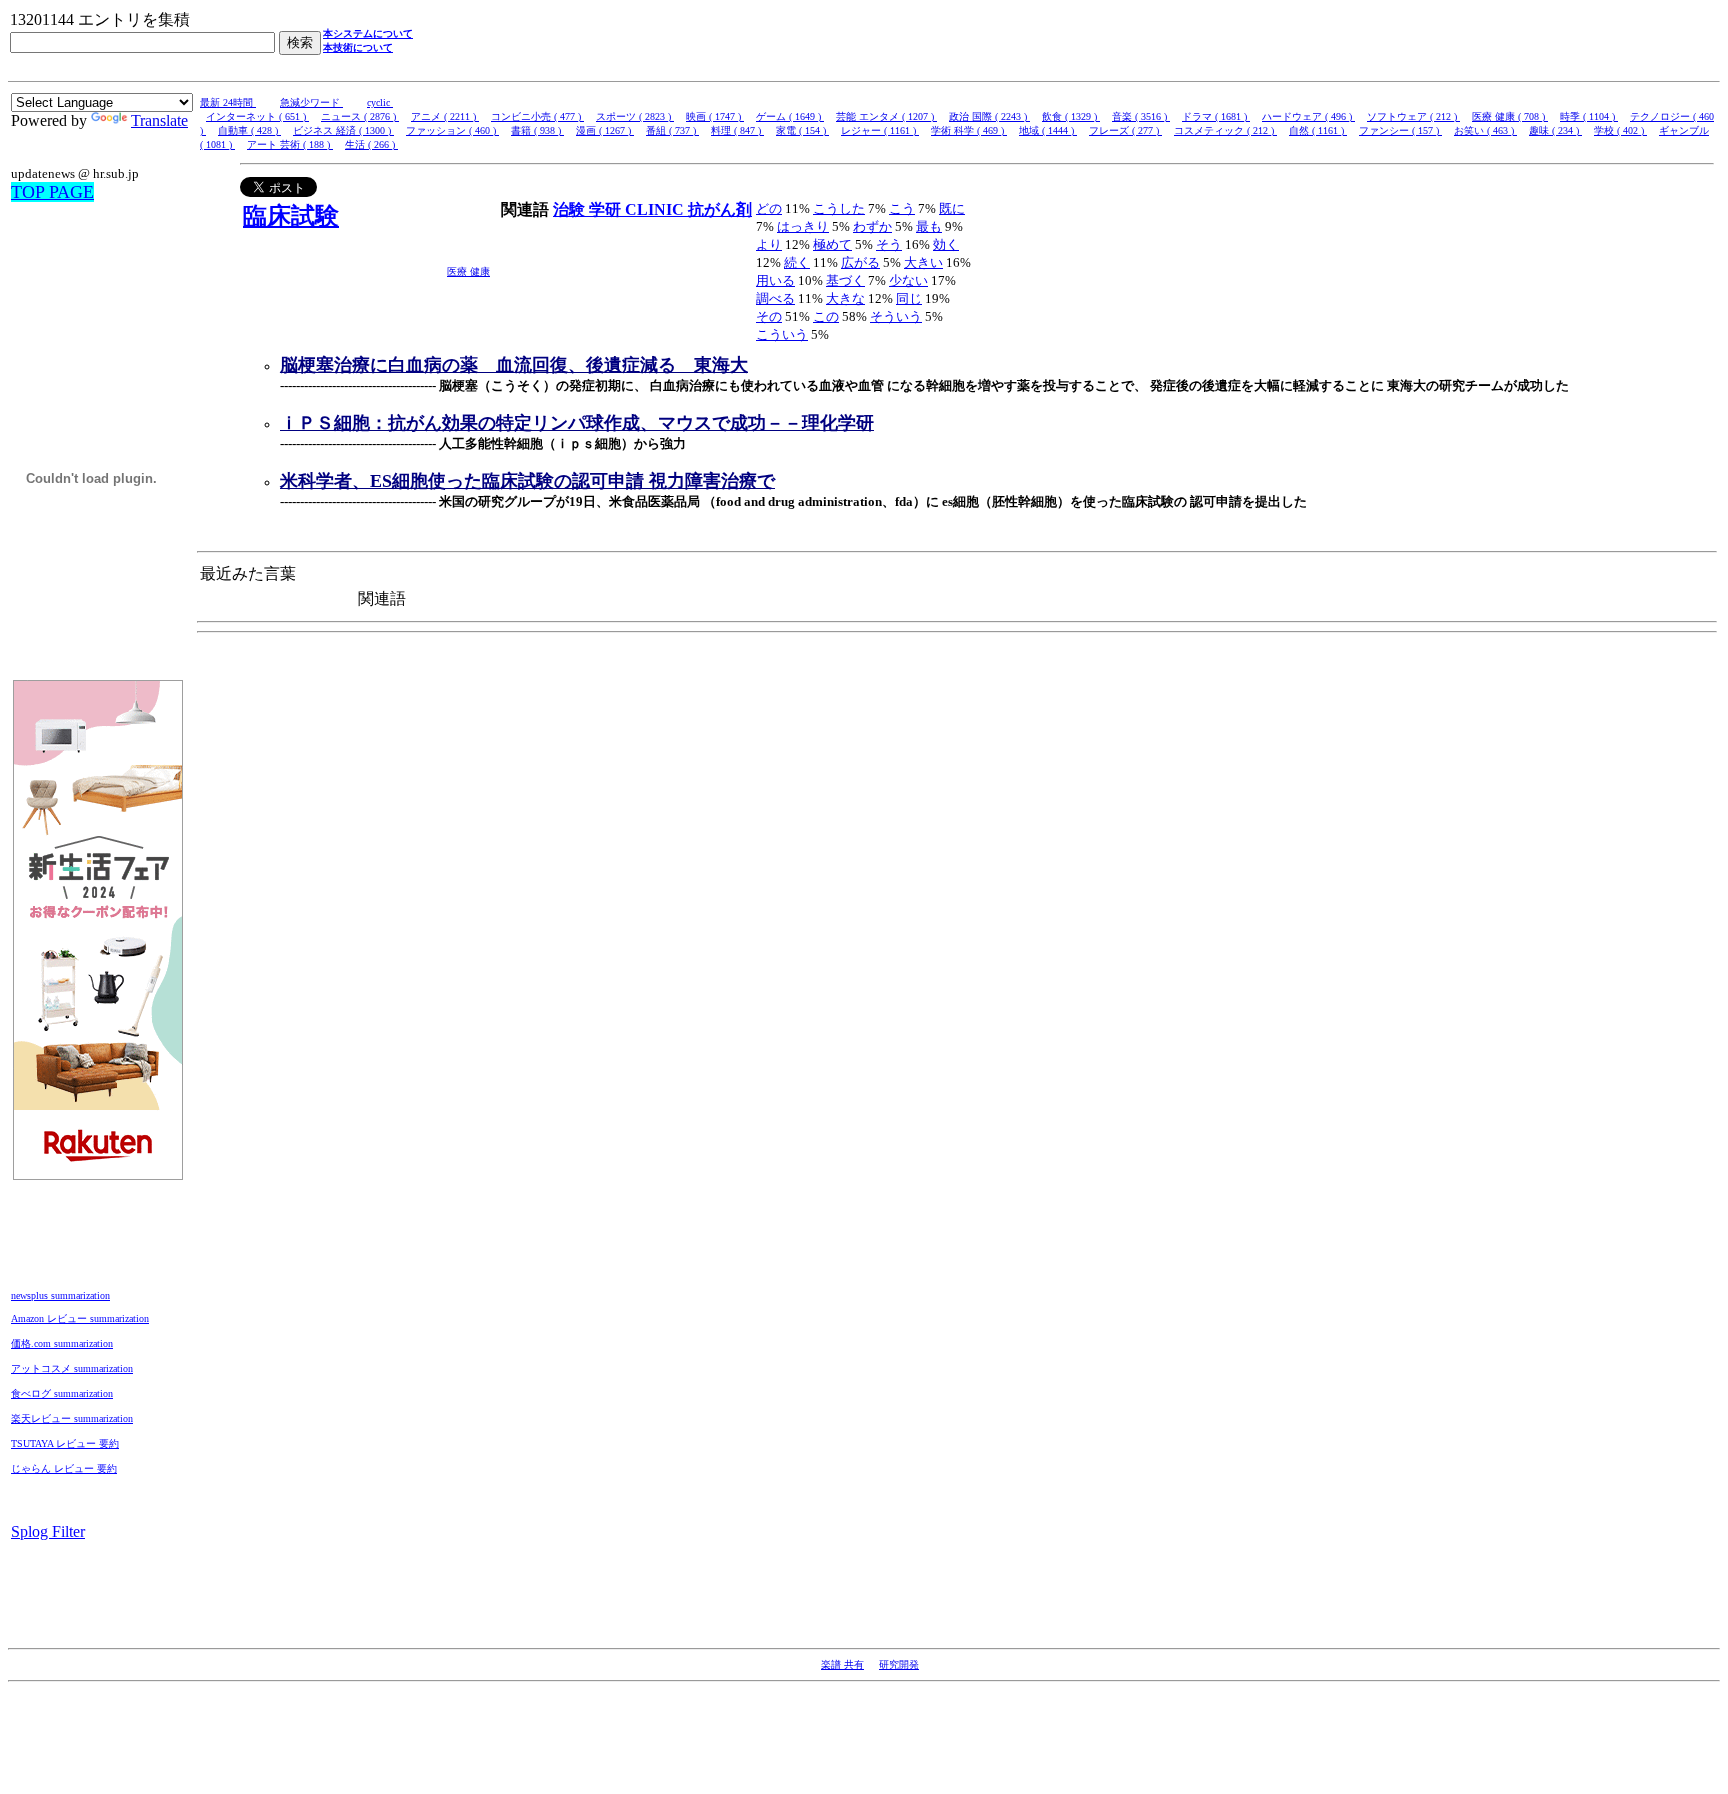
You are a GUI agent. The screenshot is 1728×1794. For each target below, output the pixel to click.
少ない (908, 280)
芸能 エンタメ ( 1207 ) (886, 116)
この (826, 316)
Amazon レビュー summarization (80, 1318)
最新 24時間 (228, 102)
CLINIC (656, 209)
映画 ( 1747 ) (715, 116)
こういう (782, 334)
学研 (607, 209)
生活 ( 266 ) (371, 144)
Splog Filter (48, 1531)
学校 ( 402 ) (1620, 130)
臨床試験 (291, 216)
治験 (571, 209)
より (769, 244)
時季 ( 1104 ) (1589, 116)
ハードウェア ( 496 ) (1308, 116)
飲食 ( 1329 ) (1071, 116)
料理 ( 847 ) (737, 130)
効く (946, 244)
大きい (923, 262)
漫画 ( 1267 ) (605, 130)
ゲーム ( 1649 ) (790, 116)
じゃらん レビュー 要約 (64, 1468)
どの (769, 208)
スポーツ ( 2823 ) (635, 116)
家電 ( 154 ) (802, 130)
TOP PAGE (52, 192)
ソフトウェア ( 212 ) (1413, 116)
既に (952, 208)
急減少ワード (311, 102)
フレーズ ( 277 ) (1125, 130)
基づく (845, 280)
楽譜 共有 (842, 1664)
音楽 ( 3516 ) (1141, 116)
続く (797, 262)
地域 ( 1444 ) (1048, 130)
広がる (860, 262)
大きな (845, 298)
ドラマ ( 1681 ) (1216, 116)
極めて (832, 244)
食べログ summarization (62, 1393)
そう (889, 244)
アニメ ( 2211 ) (445, 116)
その (769, 316)
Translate (159, 120)
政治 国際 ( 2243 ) (989, 116)
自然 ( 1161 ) (1318, 130)
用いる (775, 280)
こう (902, 208)
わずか (872, 226)
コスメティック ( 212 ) (1225, 130)
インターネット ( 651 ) (257, 116)
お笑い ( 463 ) (1485, 130)
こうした (839, 208)
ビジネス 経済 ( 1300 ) (343, 130)
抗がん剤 (720, 209)
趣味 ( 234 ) (1555, 130)
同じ (909, 298)
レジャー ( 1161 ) (880, 130)
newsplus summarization (60, 1295)
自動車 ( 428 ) (249, 130)
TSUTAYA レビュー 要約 (65, 1443)
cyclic (380, 102)
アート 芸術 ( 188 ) (290, 144)
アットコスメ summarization (72, 1368)
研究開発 (899, 1664)
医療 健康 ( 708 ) (1510, 116)
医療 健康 (468, 271)
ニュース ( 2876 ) (360, 116)
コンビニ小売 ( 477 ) (537, 116)
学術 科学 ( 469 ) (969, 130)
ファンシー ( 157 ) (1400, 130)
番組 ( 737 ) (672, 130)
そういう (896, 316)
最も (929, 226)
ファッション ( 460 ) (452, 130)
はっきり (803, 226)
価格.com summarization (62, 1343)
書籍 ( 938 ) (537, 130)
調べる (775, 298)
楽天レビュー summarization (72, 1418)
